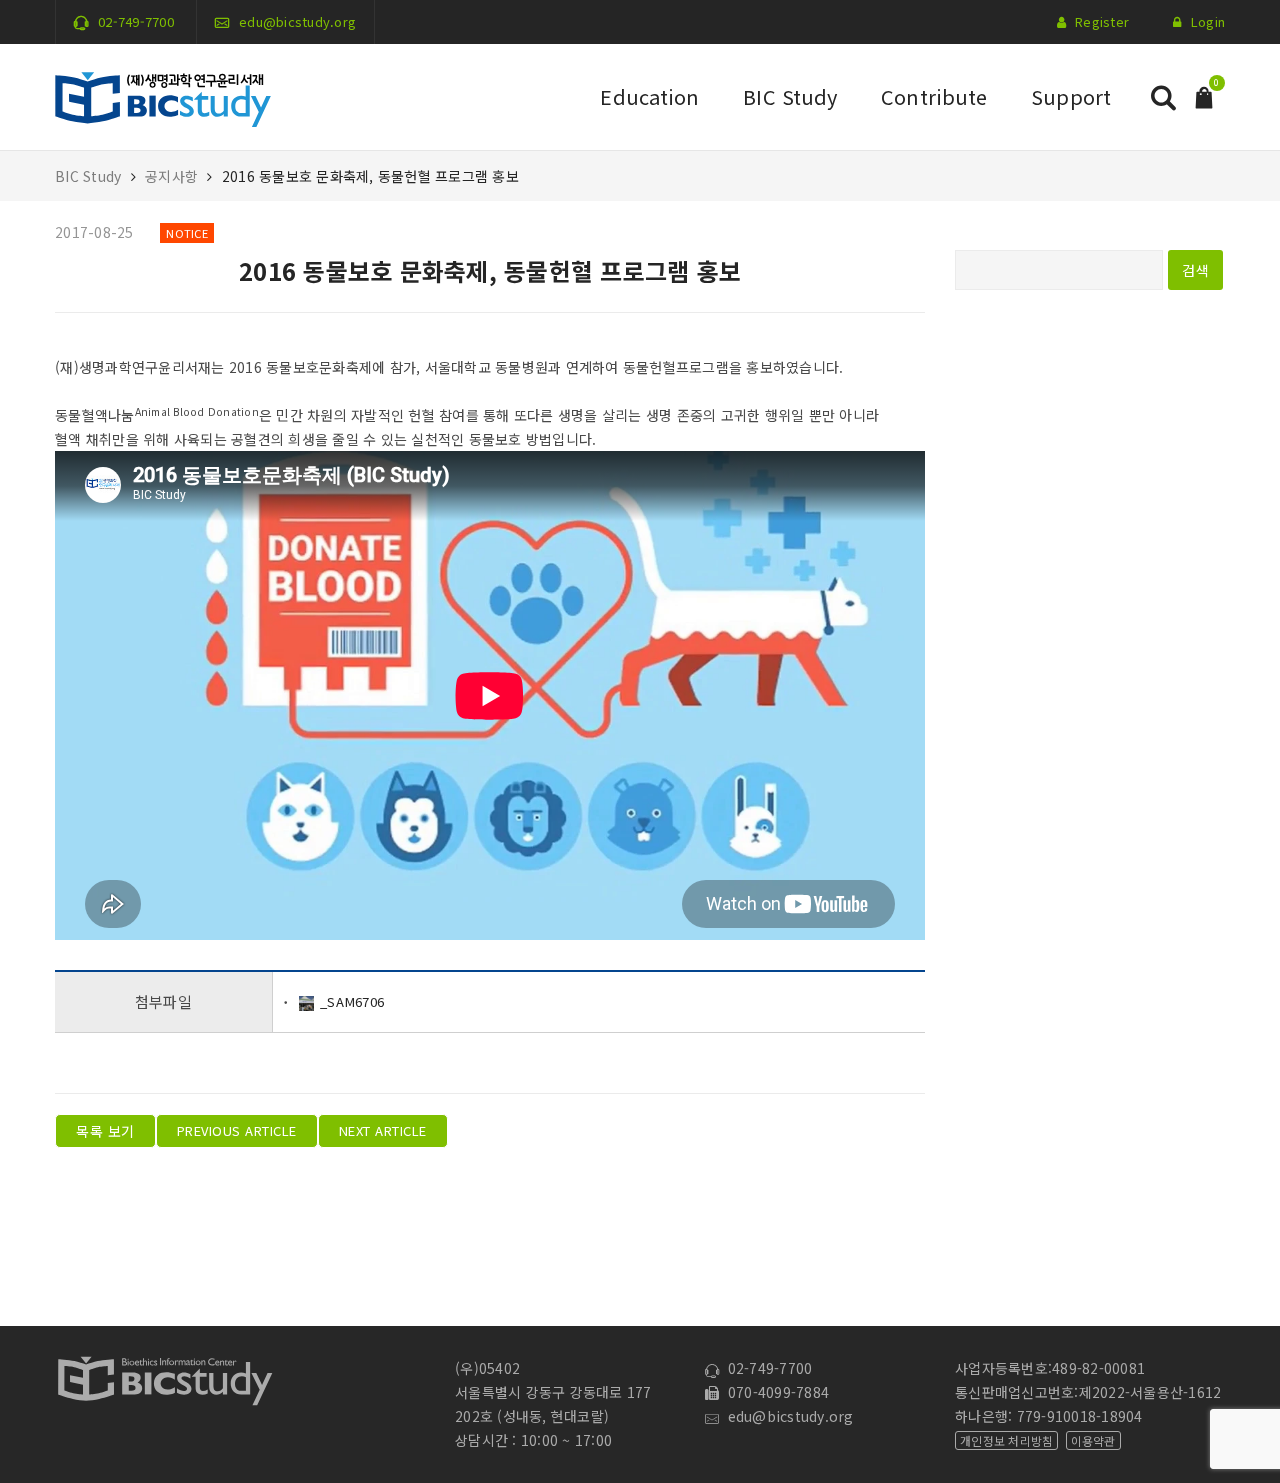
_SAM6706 (352, 1001)
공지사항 (171, 176)
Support (1071, 96)
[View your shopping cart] (1204, 95)
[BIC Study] (163, 95)
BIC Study (790, 96)
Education (649, 96)
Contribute (934, 96)
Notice (187, 233)
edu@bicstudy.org (297, 21)
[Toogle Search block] (1163, 97)
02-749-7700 (136, 21)
